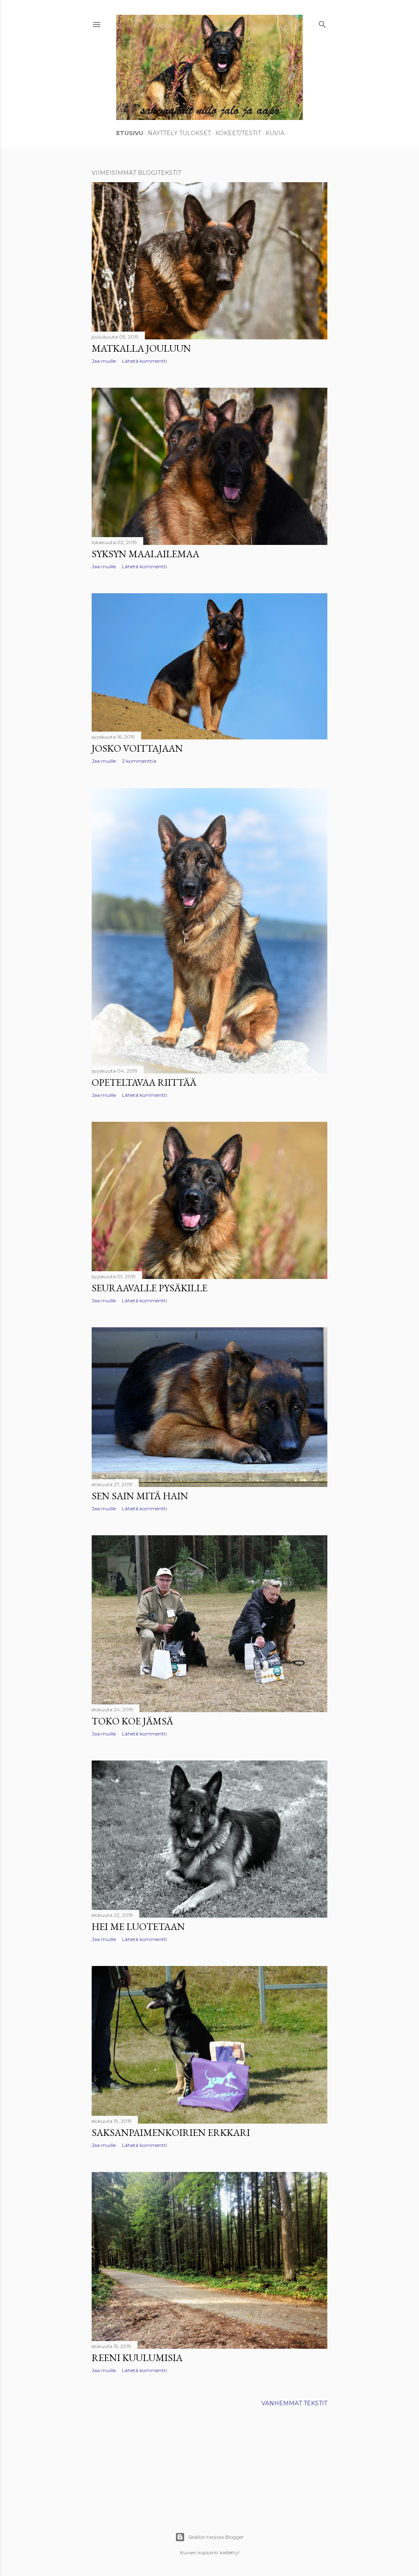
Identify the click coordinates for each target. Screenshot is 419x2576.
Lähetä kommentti (144, 361)
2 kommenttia (139, 761)
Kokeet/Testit (238, 133)
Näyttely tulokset (179, 133)
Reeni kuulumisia (137, 2358)
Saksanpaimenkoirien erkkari (171, 2132)
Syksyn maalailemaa (145, 554)
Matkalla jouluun (141, 348)
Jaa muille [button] (104, 361)
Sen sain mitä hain (140, 1496)
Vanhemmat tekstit (294, 2403)
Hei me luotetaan (138, 1926)
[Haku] (322, 23)
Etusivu (130, 133)
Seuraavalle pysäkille (150, 1288)
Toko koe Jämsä (132, 1721)
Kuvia (275, 133)
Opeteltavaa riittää (144, 1082)
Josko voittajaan (137, 748)
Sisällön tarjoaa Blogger (216, 2537)
